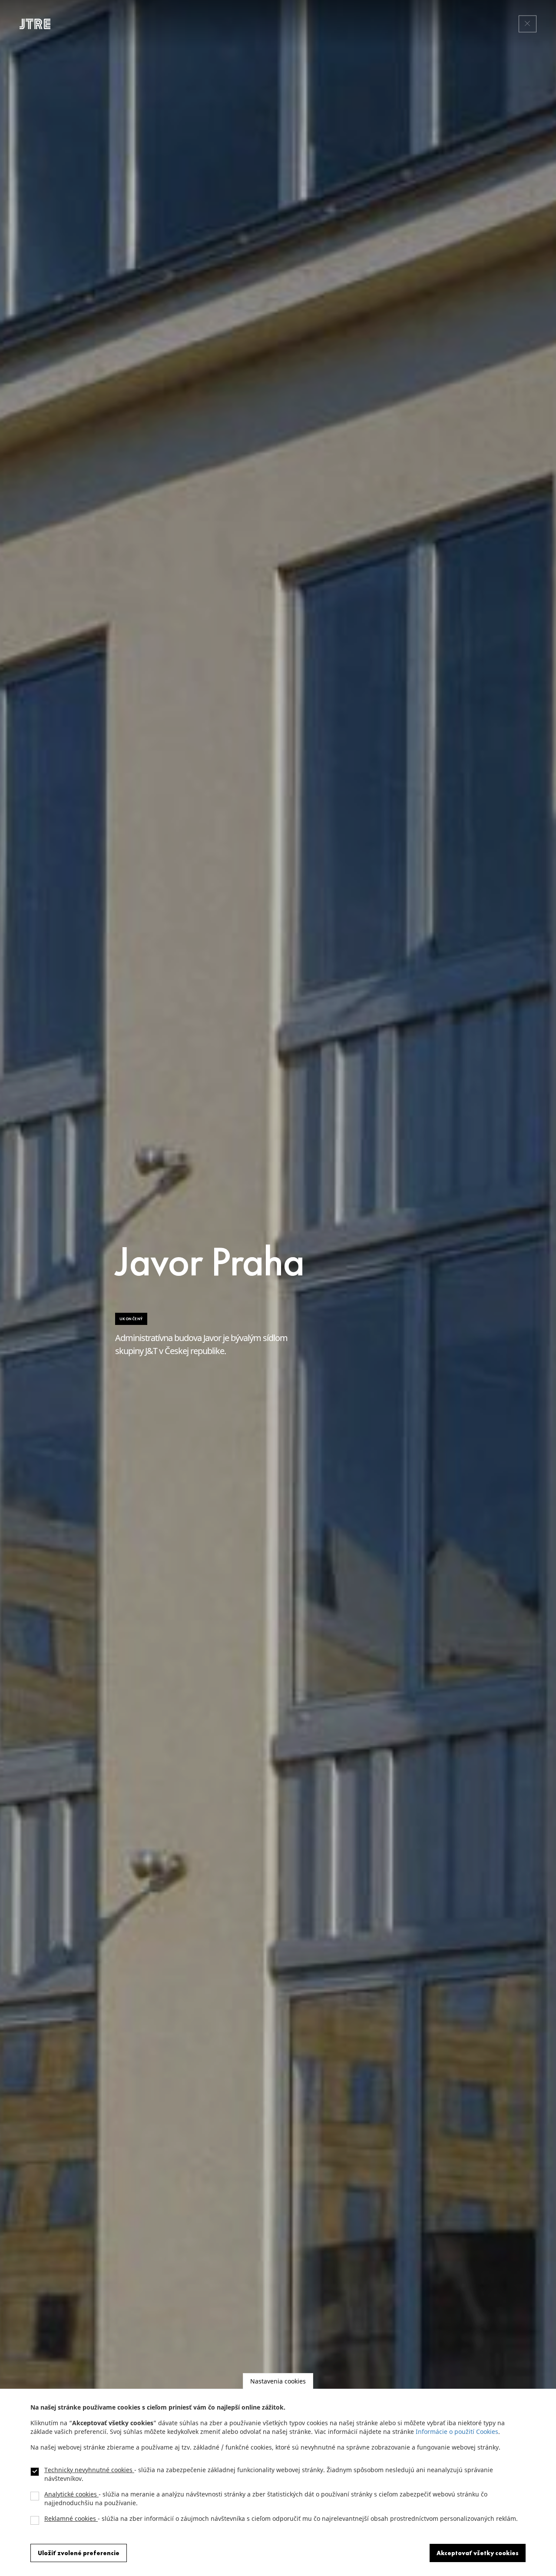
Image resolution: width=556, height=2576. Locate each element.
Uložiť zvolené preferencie (79, 2553)
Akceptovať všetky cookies (478, 2553)
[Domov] (38, 24)
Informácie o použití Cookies (457, 2432)
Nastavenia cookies (278, 2381)
